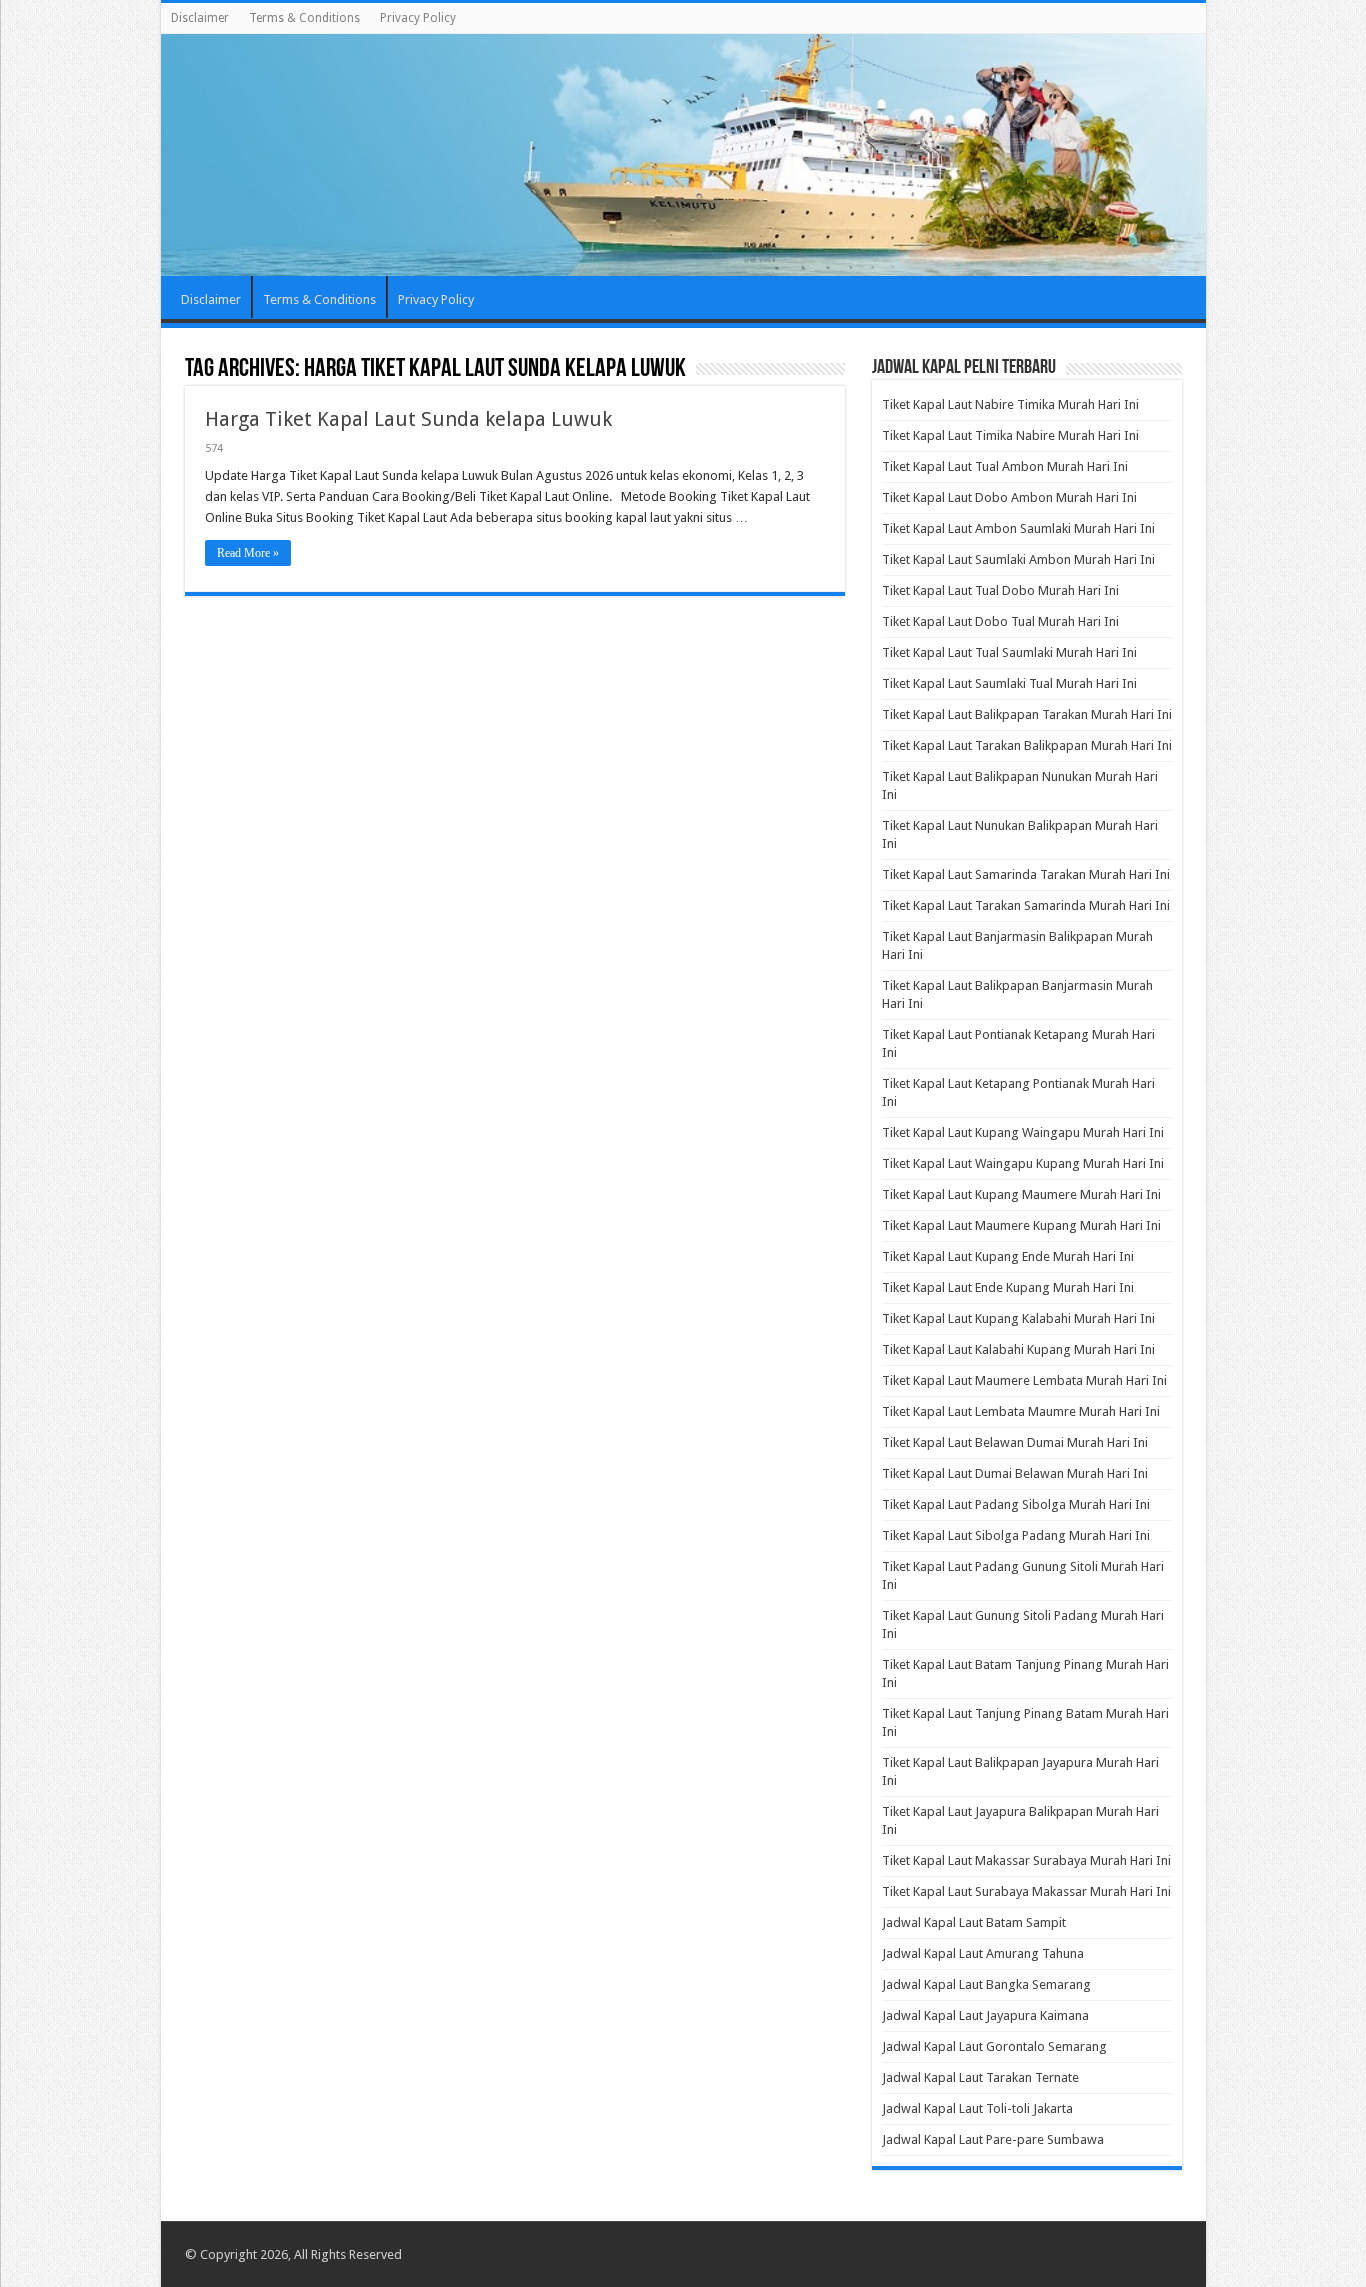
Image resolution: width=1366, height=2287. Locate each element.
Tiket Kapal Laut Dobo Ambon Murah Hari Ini (1009, 497)
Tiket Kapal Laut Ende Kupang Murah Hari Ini (1008, 1287)
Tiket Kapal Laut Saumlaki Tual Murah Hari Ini (1009, 683)
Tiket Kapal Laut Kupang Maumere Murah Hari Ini (1021, 1194)
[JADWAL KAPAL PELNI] (683, 155)
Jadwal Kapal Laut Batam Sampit (974, 1922)
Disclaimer (200, 18)
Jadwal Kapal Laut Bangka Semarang (986, 1984)
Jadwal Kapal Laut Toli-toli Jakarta (977, 2108)
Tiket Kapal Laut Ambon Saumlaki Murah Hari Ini (1018, 528)
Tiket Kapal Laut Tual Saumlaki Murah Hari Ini (1009, 652)
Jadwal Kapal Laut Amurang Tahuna (983, 1953)
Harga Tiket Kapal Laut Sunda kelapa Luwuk (408, 419)
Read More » (248, 553)
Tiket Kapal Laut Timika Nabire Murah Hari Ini (1010, 435)
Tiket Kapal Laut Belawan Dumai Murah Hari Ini (1015, 1442)
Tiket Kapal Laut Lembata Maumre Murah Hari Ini (1021, 1411)
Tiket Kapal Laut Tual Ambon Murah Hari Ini (1005, 466)
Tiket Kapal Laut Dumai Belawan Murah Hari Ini (1015, 1473)
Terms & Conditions (304, 18)
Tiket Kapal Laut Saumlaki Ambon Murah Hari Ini (1018, 559)
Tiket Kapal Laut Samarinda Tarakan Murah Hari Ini (1026, 874)
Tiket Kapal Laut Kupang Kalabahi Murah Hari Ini (1018, 1318)
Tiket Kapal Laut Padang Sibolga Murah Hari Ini (1016, 1504)
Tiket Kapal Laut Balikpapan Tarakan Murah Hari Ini (1027, 714)
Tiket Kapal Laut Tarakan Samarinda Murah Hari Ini (1026, 905)
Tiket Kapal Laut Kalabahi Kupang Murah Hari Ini (1018, 1349)
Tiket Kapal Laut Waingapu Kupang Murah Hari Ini (1023, 1163)
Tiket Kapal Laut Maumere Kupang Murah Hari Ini (1021, 1225)
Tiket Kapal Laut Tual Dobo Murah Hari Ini (1000, 590)
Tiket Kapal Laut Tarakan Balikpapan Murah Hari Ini (1027, 745)
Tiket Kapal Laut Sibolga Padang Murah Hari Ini (1016, 1535)
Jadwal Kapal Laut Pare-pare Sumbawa (993, 2139)
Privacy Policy (418, 18)
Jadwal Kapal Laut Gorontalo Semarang (994, 2046)
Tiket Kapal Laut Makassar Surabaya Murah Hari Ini (1026, 1860)
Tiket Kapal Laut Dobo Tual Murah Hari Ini (1000, 621)
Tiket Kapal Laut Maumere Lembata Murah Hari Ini (1024, 1380)
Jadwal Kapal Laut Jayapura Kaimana (985, 2015)
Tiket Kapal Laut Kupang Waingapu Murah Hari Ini (1023, 1132)
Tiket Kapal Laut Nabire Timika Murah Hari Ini (1010, 404)
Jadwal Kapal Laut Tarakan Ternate (980, 2077)
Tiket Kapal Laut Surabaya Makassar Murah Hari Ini (1026, 1891)
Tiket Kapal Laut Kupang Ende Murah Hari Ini (1008, 1256)
